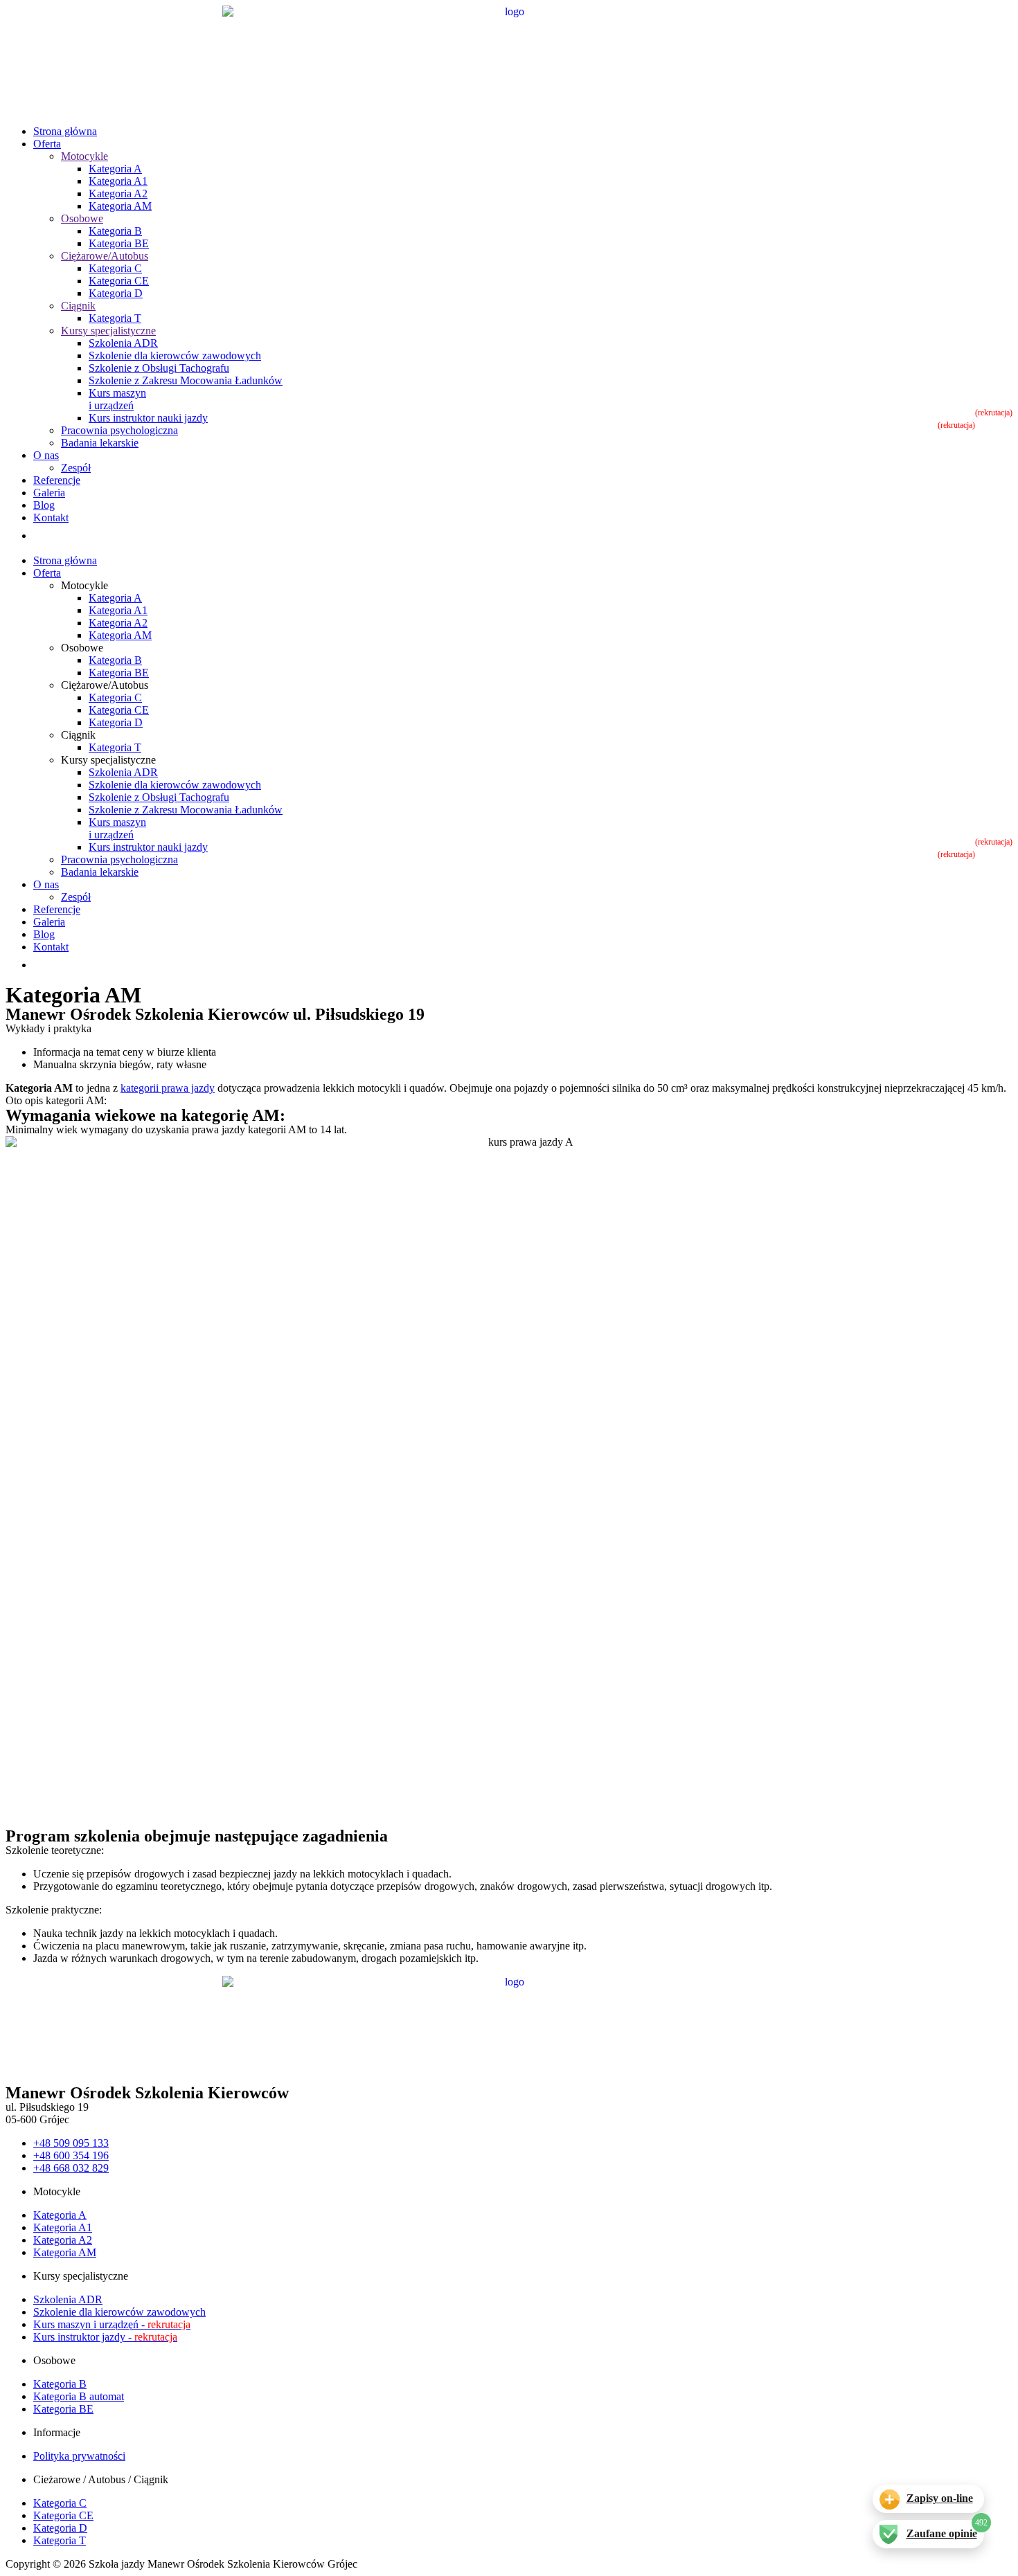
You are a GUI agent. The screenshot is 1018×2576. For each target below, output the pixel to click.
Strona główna (65, 131)
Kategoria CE (119, 281)
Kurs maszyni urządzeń (117, 399)
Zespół (76, 468)
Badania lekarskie (100, 443)
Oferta (47, 144)
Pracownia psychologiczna (119, 430)
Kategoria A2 (118, 193)
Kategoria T (115, 318)
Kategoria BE (119, 243)
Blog (44, 505)
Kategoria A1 (118, 181)
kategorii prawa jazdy (168, 1088)
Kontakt (51, 517)
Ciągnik (78, 306)
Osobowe (82, 218)
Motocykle (84, 156)
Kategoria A (115, 169)
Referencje (57, 480)
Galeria (49, 493)
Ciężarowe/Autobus (105, 256)
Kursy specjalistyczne (108, 331)
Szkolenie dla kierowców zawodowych (175, 355)
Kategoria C (115, 268)
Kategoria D (116, 293)
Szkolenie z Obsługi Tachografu (159, 368)
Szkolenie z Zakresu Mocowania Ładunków (186, 380)
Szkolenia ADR (123, 343)
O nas (46, 455)
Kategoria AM (120, 206)
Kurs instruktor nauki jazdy (148, 418)
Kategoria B (115, 231)
